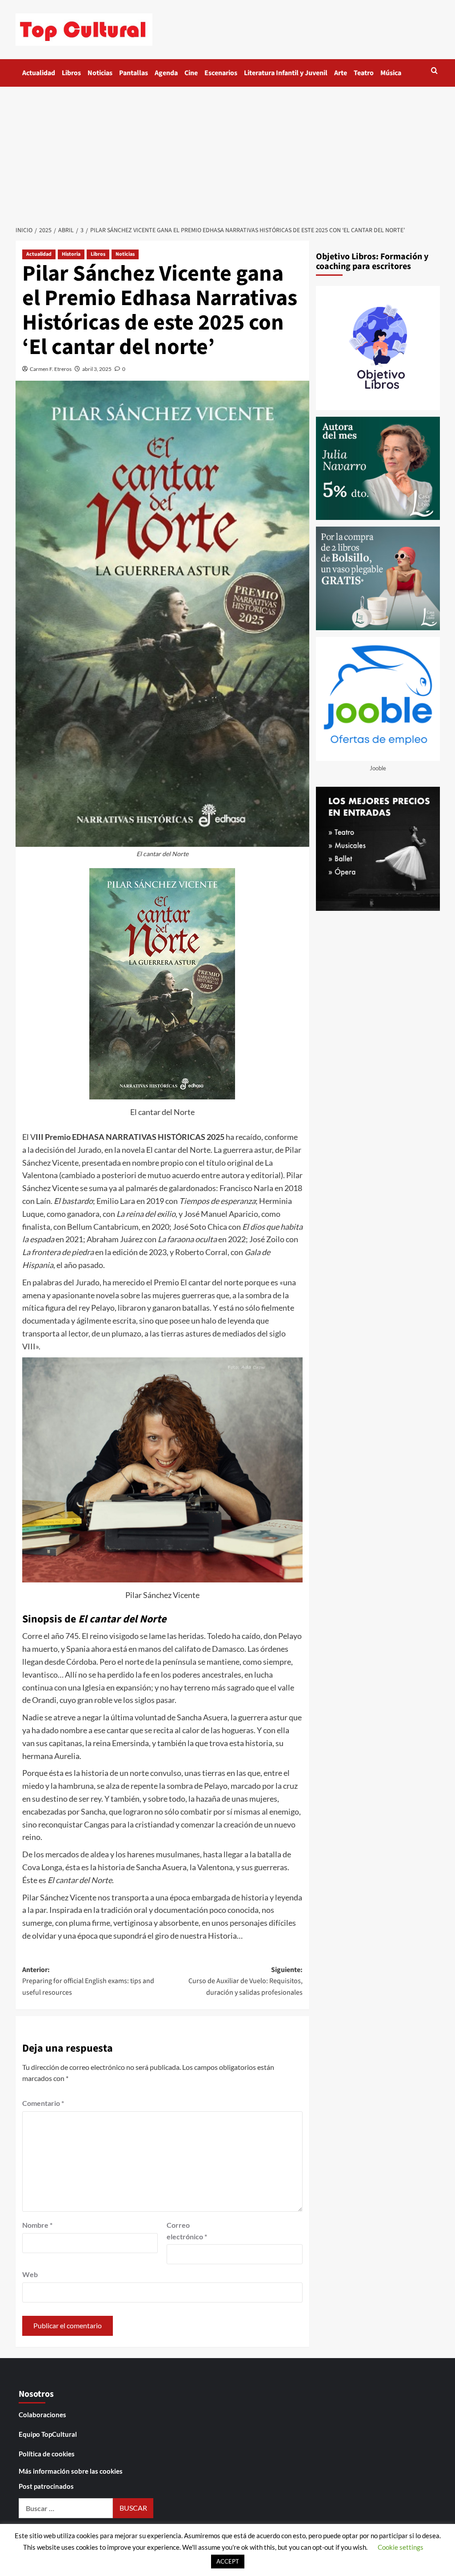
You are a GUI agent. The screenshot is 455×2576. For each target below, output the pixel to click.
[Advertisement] (227, 153)
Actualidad (39, 73)
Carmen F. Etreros (51, 369)
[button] (434, 70)
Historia (71, 254)
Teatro (364, 73)
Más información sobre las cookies (71, 2471)
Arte (341, 73)
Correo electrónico (187, 2231)
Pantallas (134, 73)
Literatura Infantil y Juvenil (286, 73)
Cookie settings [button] (401, 2547)
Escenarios (221, 73)
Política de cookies (47, 2454)
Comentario (43, 2103)
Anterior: (88, 1981)
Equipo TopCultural (48, 2434)
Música (391, 73)
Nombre (37, 2225)
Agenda (166, 73)
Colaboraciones (42, 2415)
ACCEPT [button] (228, 2561)
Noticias (100, 73)
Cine (191, 73)
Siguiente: (245, 1981)
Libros (71, 73)
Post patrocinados (46, 2486)
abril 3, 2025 (97, 369)
